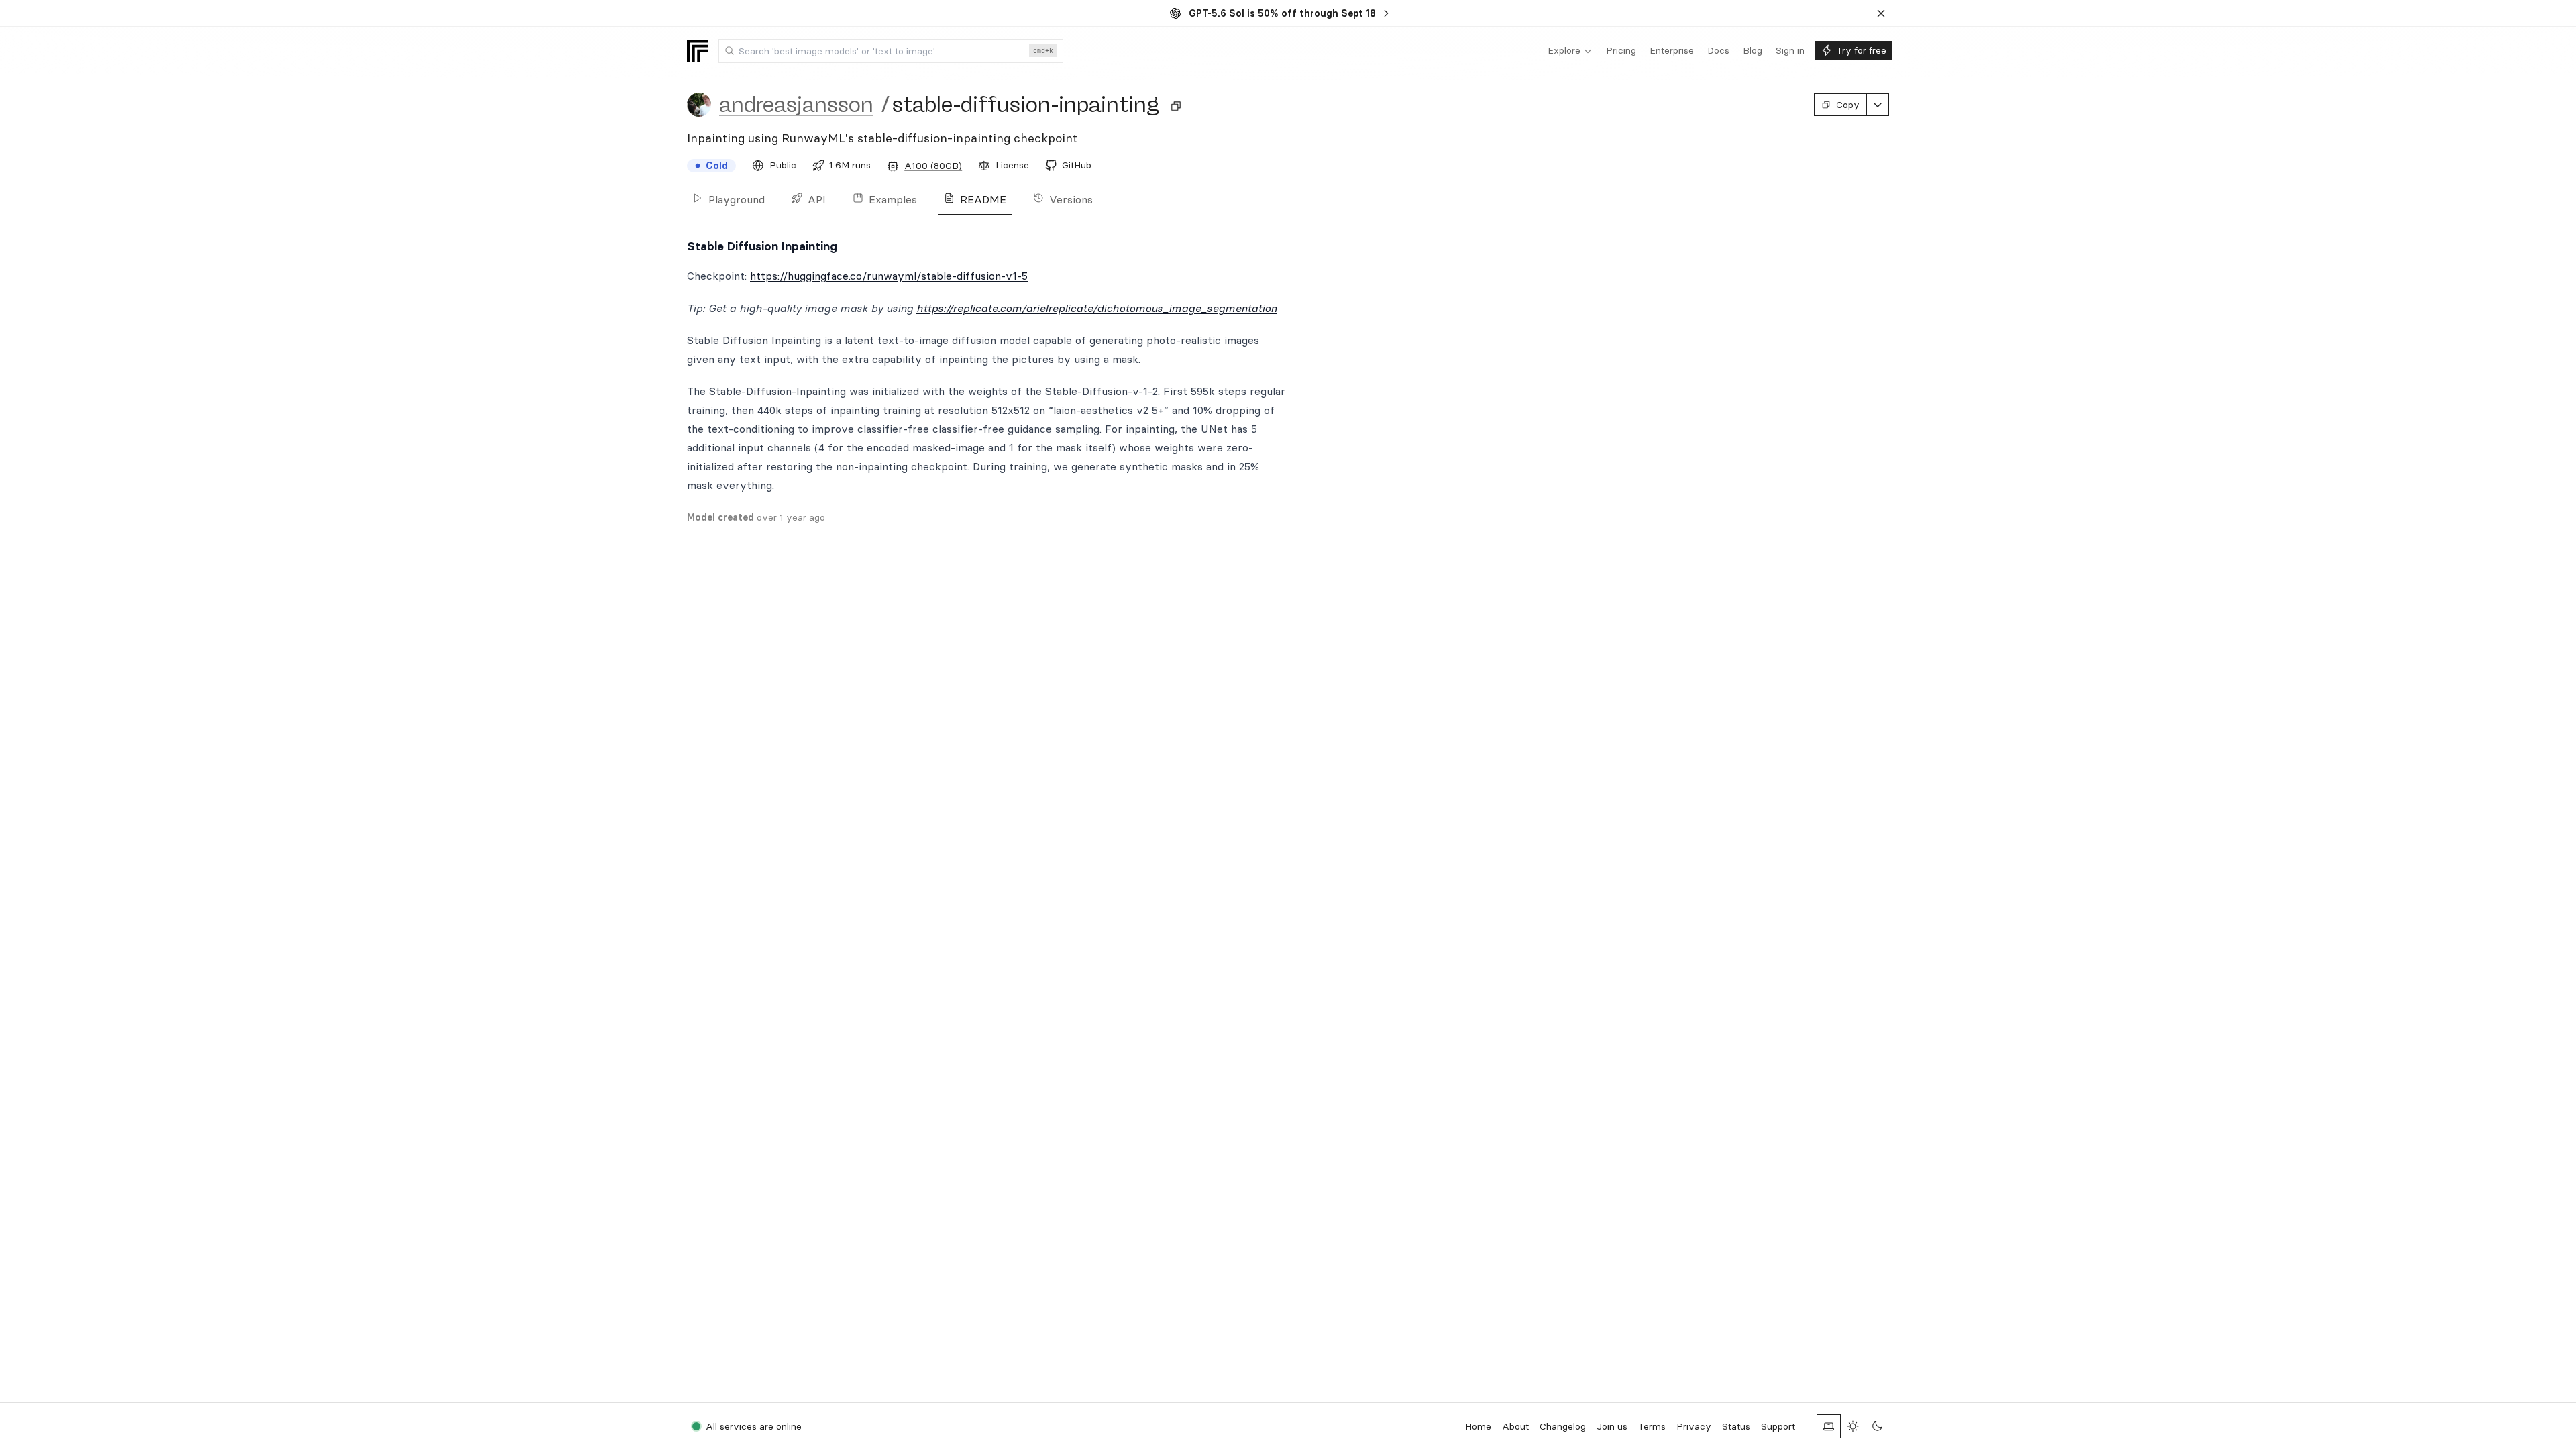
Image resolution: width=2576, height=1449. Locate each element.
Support (1778, 1426)
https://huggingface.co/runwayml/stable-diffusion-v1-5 (889, 276)
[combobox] (891, 51)
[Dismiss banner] (1881, 13)
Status (1736, 1426)
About (1515, 1426)
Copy (1848, 105)
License (1012, 165)
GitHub (1077, 165)
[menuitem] (1570, 51)
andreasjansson (796, 105)
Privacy (1694, 1426)
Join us (1612, 1426)
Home (1478, 1426)
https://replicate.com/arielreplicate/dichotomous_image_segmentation (1096, 308)
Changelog (1563, 1426)
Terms (1652, 1426)
